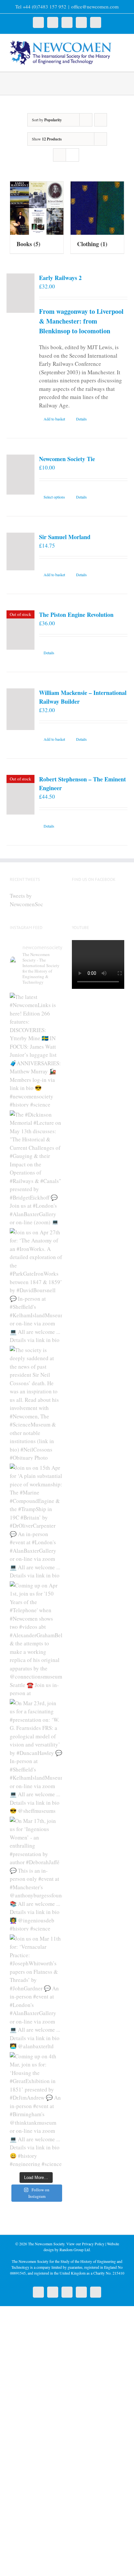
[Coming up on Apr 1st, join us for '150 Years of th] (36, 1639)
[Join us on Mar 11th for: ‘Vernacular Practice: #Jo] (36, 1992)
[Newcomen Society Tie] (20, 475)
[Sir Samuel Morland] (20, 551)
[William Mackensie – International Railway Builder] (20, 709)
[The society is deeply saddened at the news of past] (36, 1403)
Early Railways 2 (60, 278)
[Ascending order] (101, 120)
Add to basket (54, 419)
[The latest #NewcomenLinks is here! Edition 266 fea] (36, 1050)
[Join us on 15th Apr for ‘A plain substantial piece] (36, 1521)
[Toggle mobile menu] (122, 44)
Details (81, 419)
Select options (54, 497)
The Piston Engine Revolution (76, 615)
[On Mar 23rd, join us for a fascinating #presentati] (36, 1756)
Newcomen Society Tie (67, 459)
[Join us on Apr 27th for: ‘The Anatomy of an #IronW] (36, 1285)
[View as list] (72, 155)
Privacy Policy (93, 2244)
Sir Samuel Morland (65, 537)
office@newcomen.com (95, 7)
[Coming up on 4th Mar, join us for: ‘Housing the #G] (36, 2109)
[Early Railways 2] (20, 293)
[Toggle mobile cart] (122, 51)
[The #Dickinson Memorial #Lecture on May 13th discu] (36, 1168)
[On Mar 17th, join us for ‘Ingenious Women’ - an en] (36, 1874)
